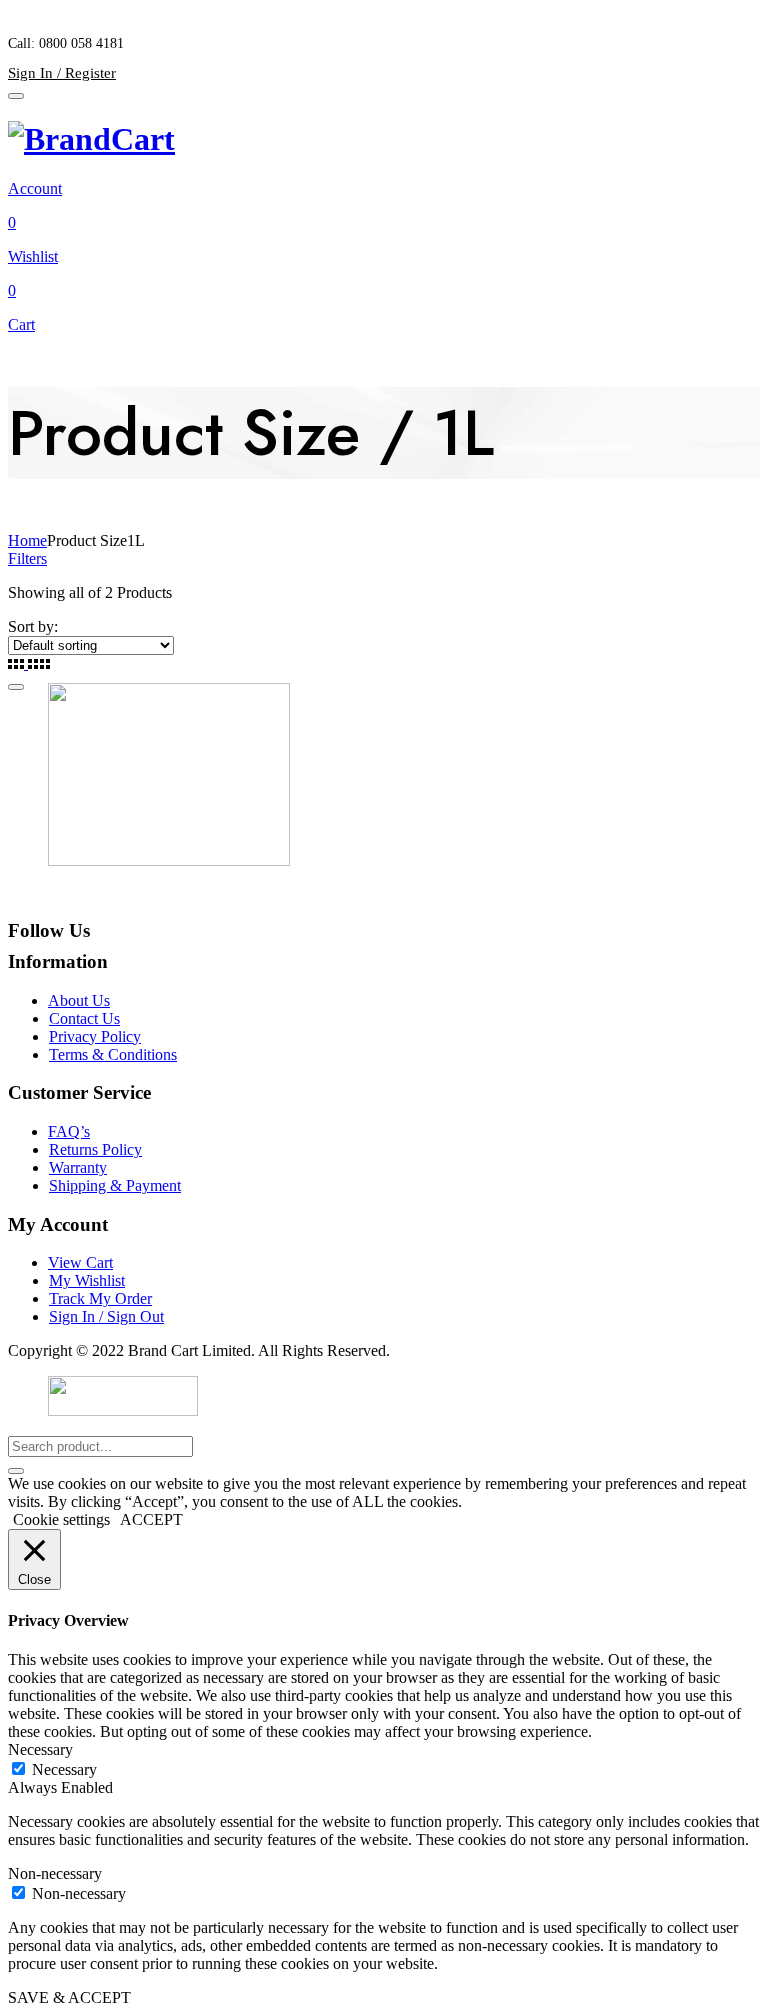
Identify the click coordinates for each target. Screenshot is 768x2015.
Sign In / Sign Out (106, 1316)
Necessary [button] (40, 1749)
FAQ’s (69, 1131)
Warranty (78, 1167)
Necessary (64, 1769)
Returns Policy (95, 1149)
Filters (27, 558)
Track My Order (100, 1298)
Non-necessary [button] (55, 1873)
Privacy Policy (95, 1036)
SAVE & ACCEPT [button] (69, 1997)
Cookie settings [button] (61, 1519)
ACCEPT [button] (151, 1519)
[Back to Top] (16, 687)
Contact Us (84, 1018)
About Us (79, 1000)
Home (27, 540)
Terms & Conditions (113, 1054)
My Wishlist (87, 1280)
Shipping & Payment (115, 1185)
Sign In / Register (62, 73)
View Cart (80, 1262)
